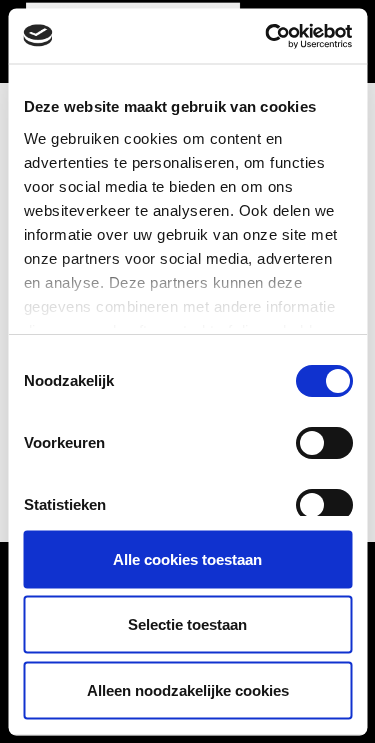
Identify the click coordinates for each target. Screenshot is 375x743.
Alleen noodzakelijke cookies (188, 689)
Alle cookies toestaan (187, 558)
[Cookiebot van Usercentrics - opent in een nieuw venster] (267, 36)
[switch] (323, 443)
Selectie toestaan (187, 624)
